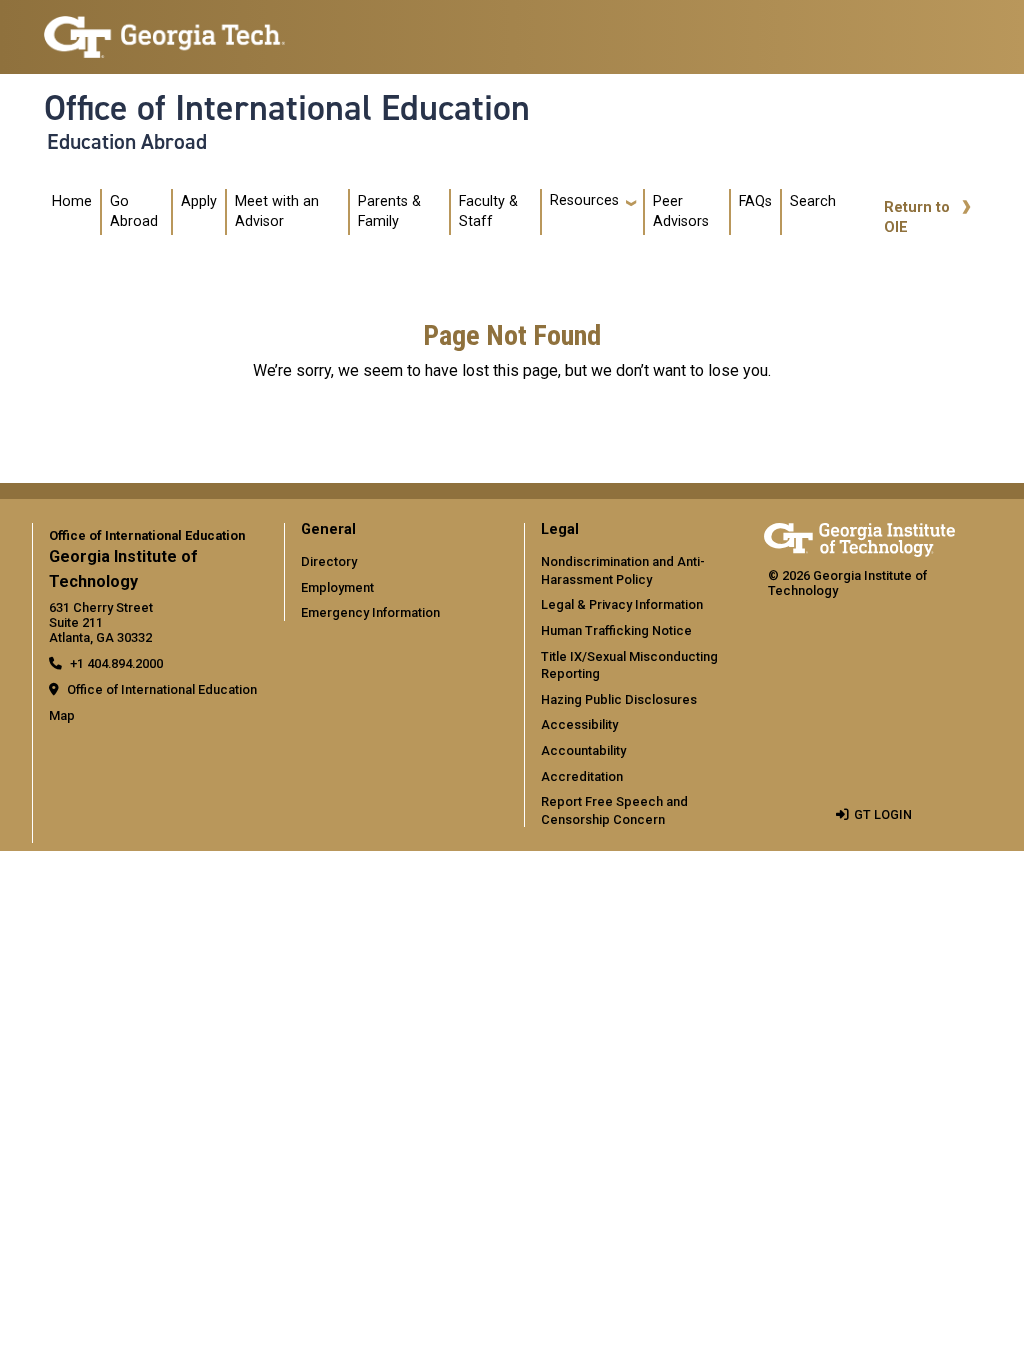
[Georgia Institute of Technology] (164, 28)
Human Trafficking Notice (616, 630)
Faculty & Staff (488, 211)
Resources (584, 200)
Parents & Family (389, 211)
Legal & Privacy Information (622, 604)
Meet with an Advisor (277, 211)
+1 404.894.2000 (116, 663)
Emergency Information (370, 612)
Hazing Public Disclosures (619, 699)
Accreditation (582, 776)
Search (813, 201)
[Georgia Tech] (859, 536)
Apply (199, 201)
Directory (329, 561)
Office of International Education (287, 108)
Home (72, 201)
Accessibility (579, 724)
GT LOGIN (883, 814)
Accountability (583, 750)
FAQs (755, 201)
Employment (337, 587)
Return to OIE (917, 217)
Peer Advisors (681, 211)
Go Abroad (134, 211)
